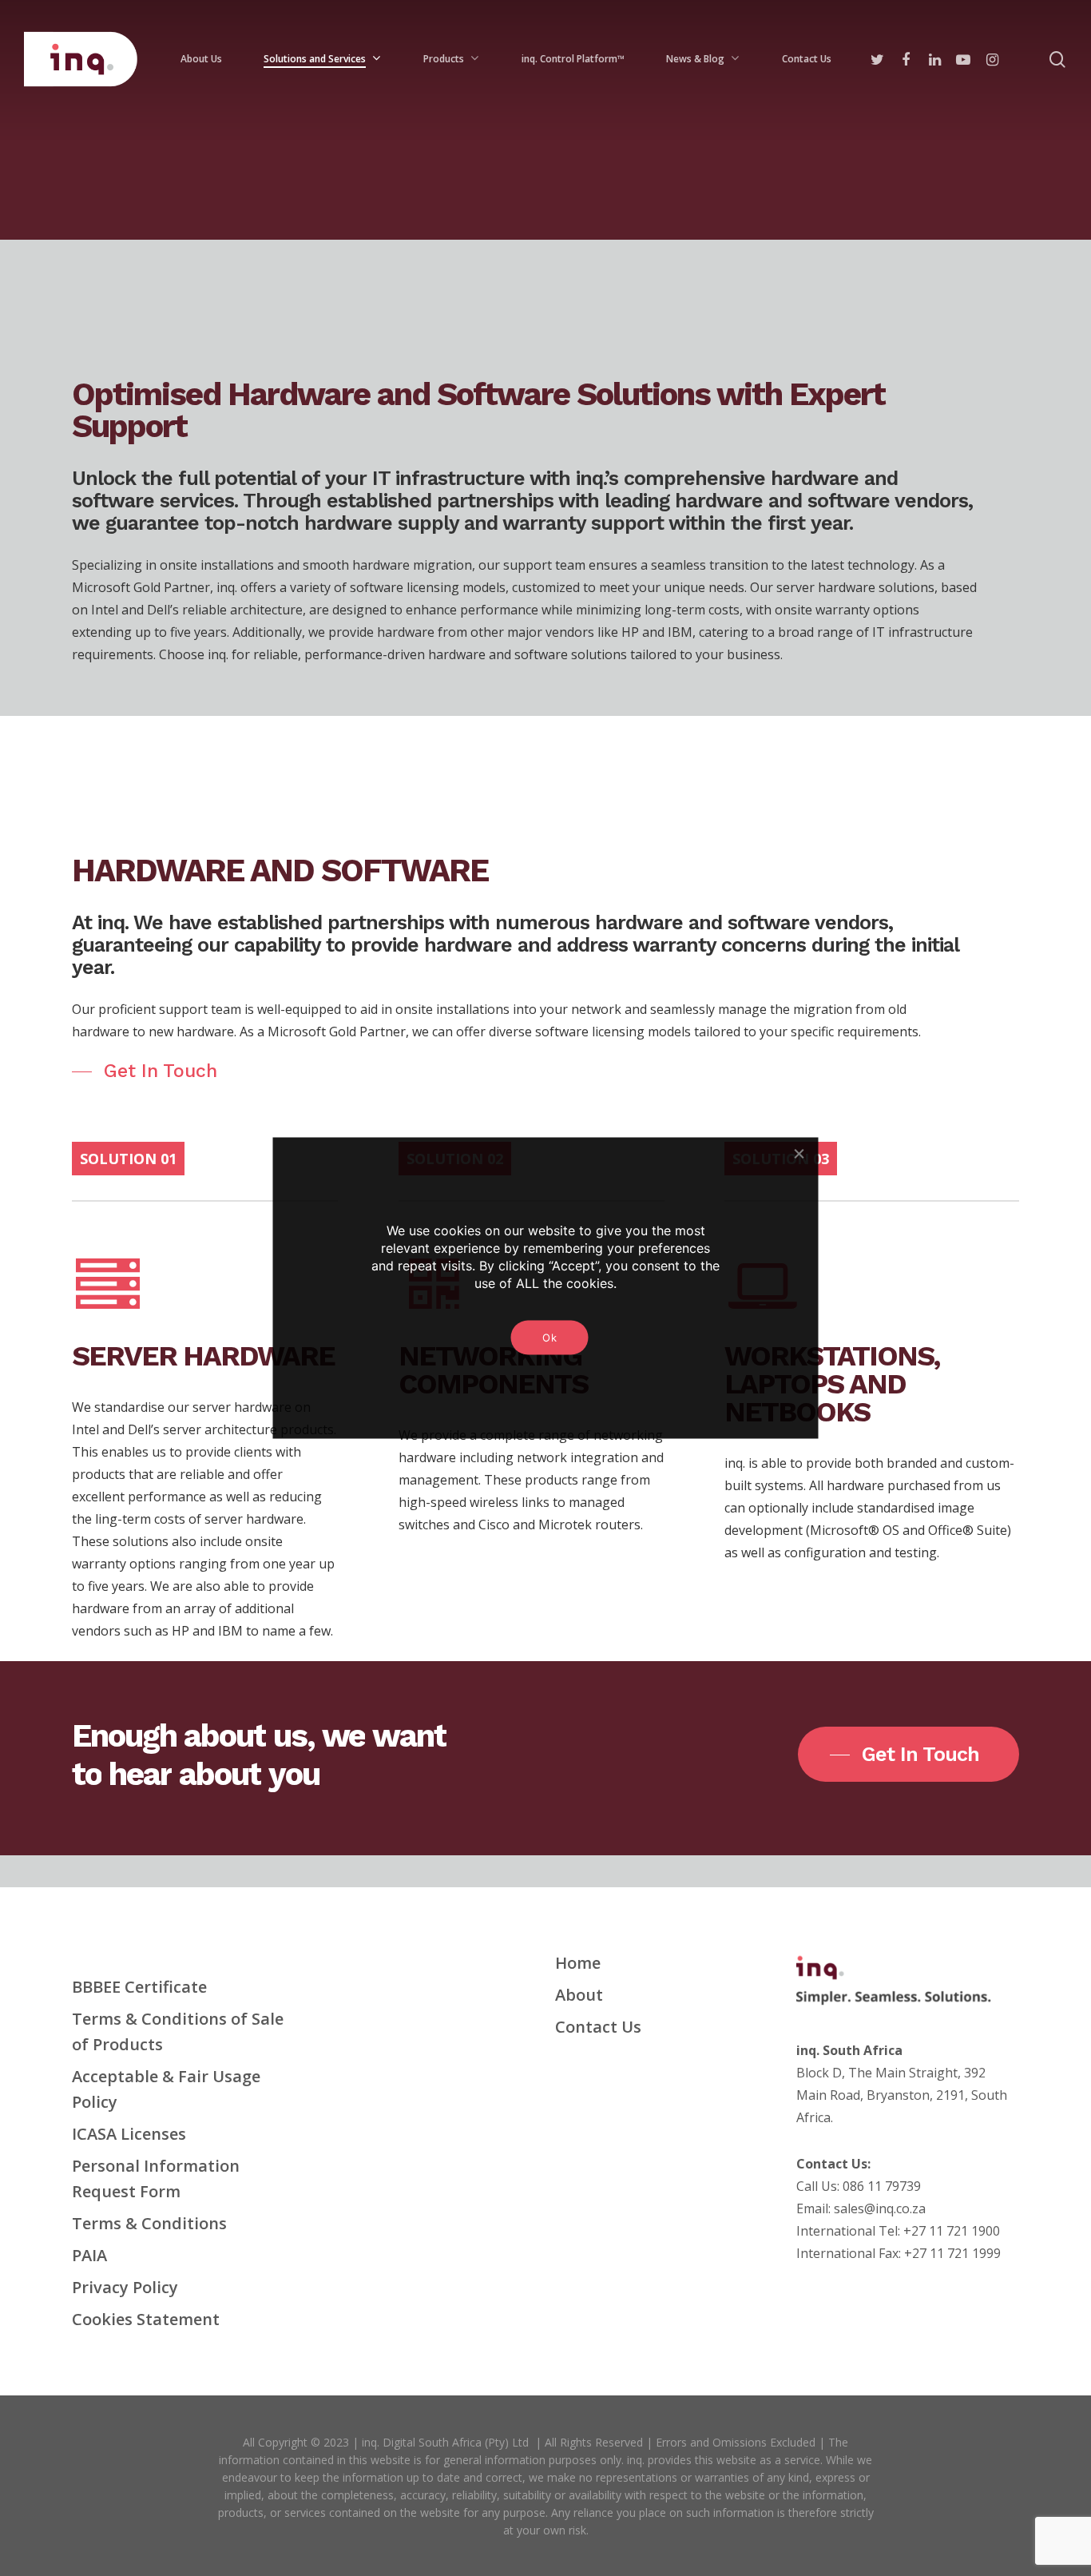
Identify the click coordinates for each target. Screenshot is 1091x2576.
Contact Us (598, 2027)
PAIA (89, 2255)
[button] (145, 1071)
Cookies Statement (146, 2319)
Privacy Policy (125, 2287)
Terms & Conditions (149, 2223)
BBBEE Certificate (139, 1987)
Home (578, 1963)
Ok (549, 1338)
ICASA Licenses (129, 2134)
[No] (799, 1154)
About (579, 1995)
